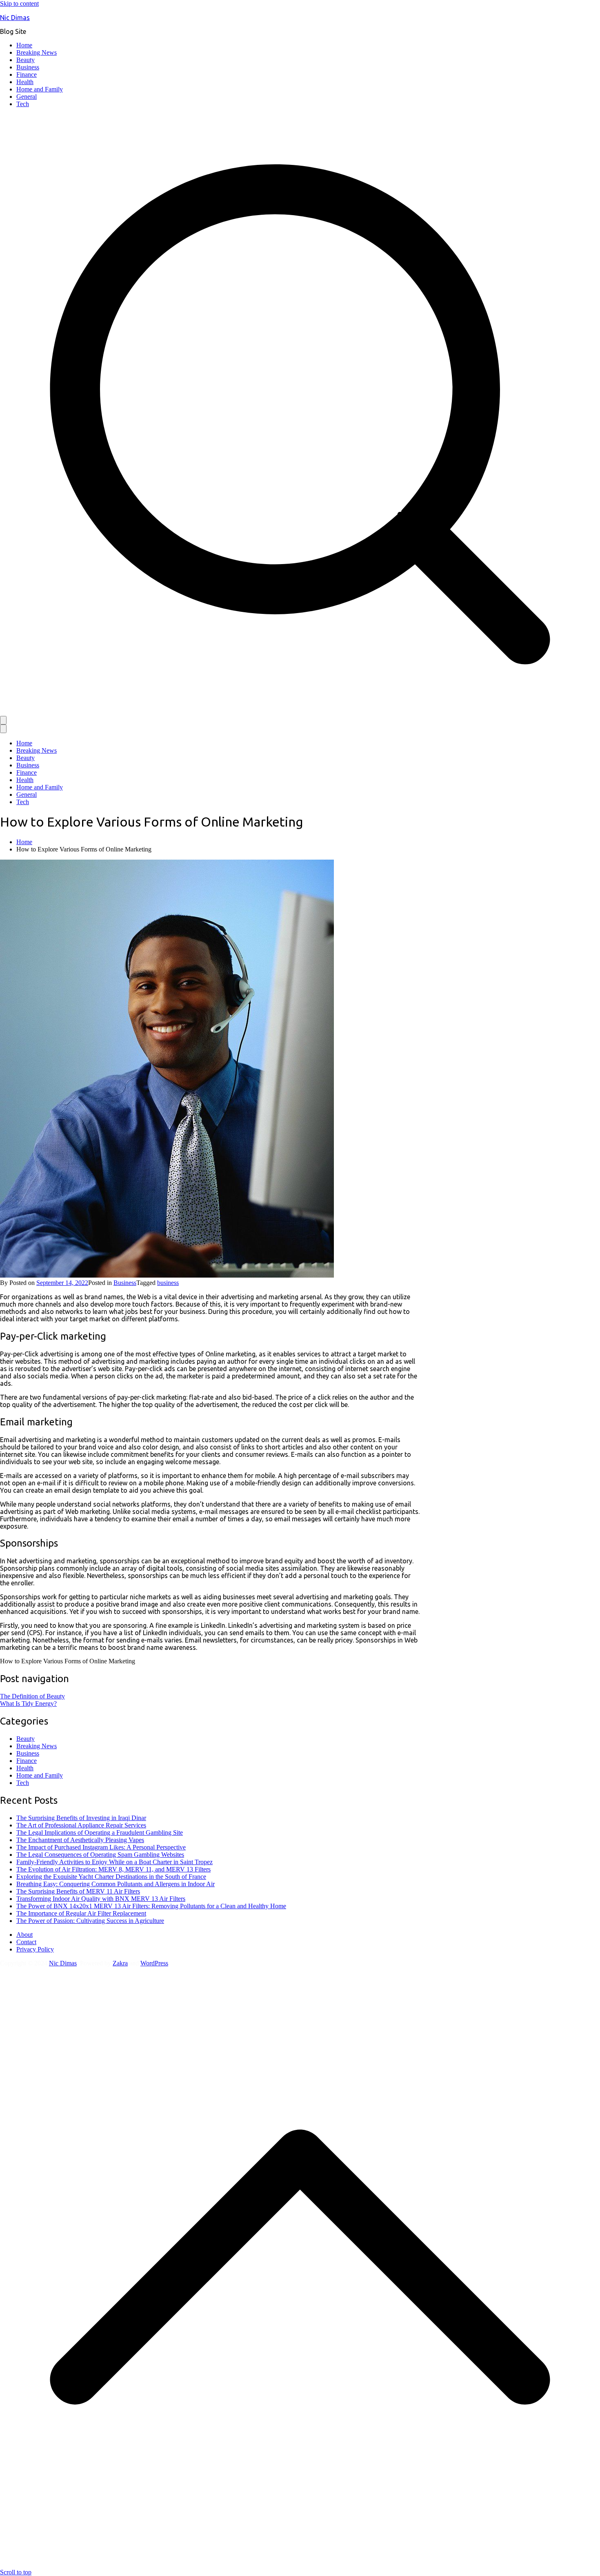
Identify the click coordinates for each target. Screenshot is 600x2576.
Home (24, 45)
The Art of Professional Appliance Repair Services (81, 1825)
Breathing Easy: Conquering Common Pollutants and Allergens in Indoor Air (116, 1884)
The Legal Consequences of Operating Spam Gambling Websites (100, 1855)
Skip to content (19, 3)
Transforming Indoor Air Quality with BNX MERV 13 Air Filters (101, 1899)
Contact (26, 1942)
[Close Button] (3, 729)
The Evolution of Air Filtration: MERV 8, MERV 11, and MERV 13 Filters (113, 1869)
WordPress (154, 1963)
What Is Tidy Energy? (28, 1704)
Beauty (26, 60)
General (27, 97)
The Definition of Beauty (32, 1696)
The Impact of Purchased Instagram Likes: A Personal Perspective (101, 1847)
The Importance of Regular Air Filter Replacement (81, 1913)
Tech (23, 104)
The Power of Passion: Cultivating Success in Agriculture (90, 1921)
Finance (27, 74)
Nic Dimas (15, 18)
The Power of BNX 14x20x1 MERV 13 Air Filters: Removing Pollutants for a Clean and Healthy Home (151, 1906)
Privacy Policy (35, 1949)
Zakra (120, 1963)
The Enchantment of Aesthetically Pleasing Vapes (80, 1840)
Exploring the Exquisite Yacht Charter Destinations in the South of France (111, 1877)
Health (25, 82)
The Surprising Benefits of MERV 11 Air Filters (78, 1891)
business (168, 1283)
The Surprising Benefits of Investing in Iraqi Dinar (81, 1818)
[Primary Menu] (3, 720)
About (24, 1935)
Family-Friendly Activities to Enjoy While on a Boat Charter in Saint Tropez (114, 1862)
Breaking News (37, 52)
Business (28, 67)
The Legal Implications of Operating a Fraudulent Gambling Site (100, 1833)
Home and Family (40, 89)
